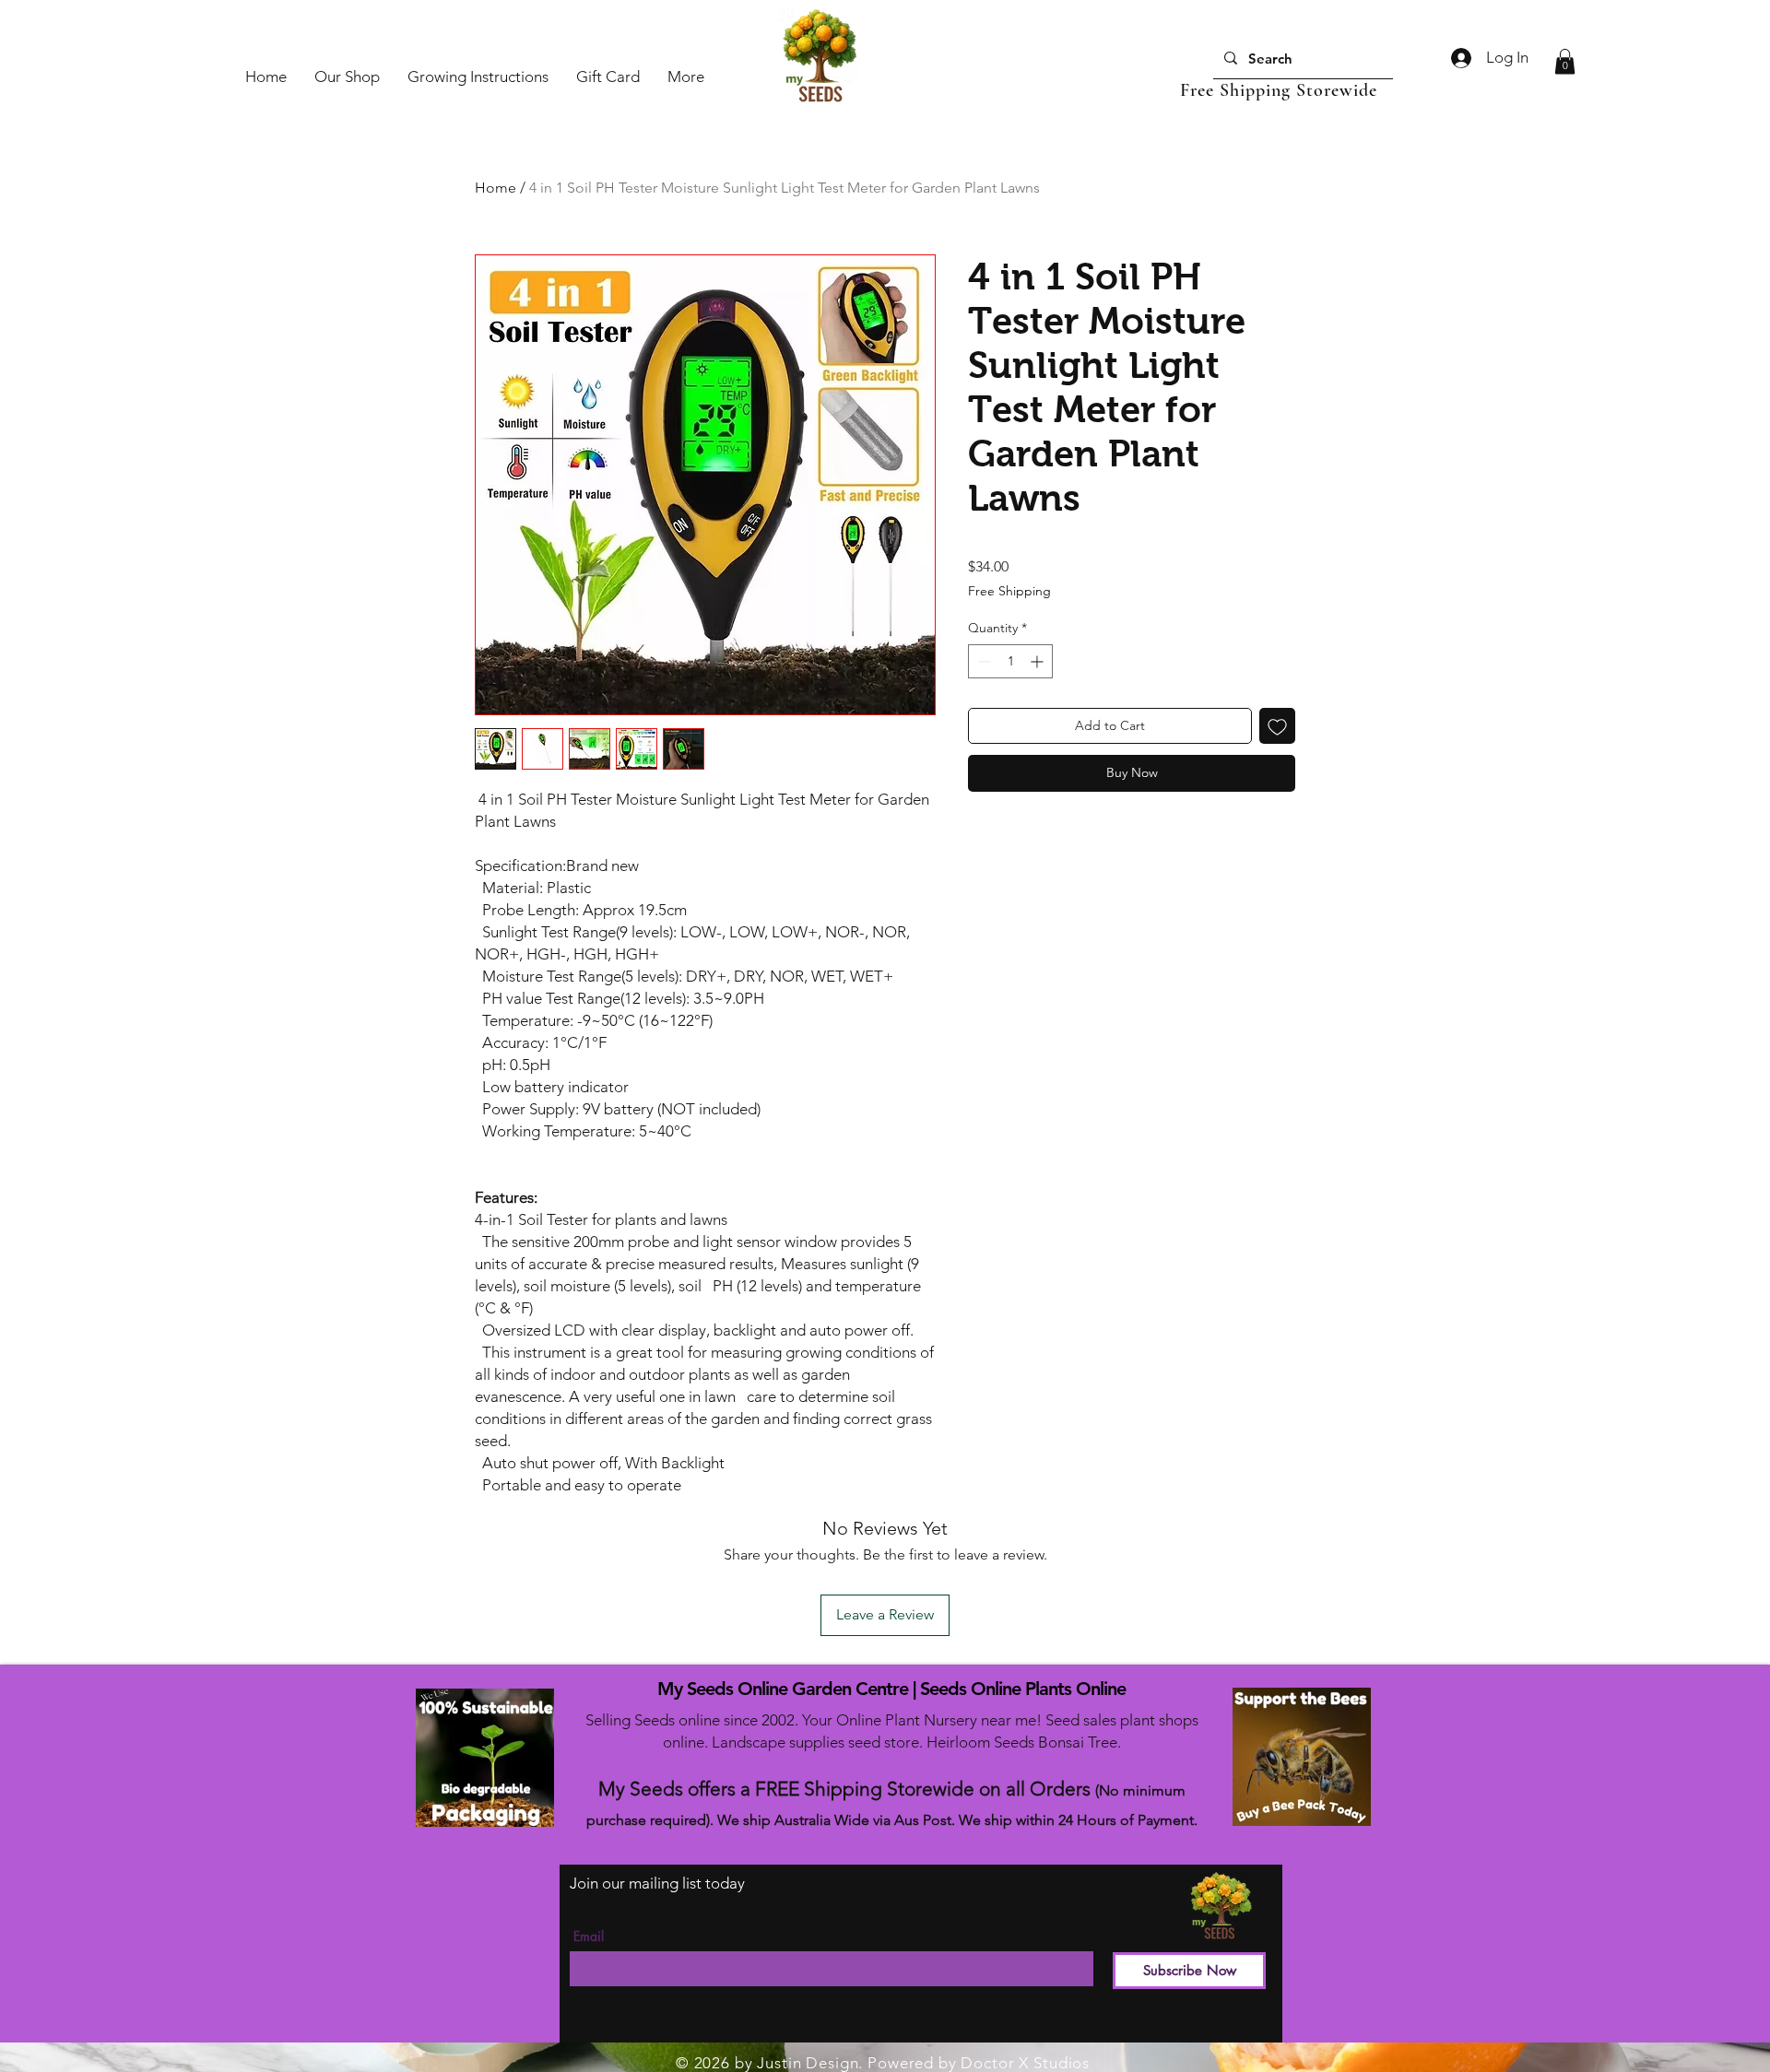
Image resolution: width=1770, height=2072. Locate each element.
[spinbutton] (1010, 661)
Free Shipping (1009, 591)
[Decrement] (982, 661)
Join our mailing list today (657, 1883)
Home (496, 188)
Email (589, 1937)
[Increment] (1038, 661)
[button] (1565, 61)
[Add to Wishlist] (1277, 726)
